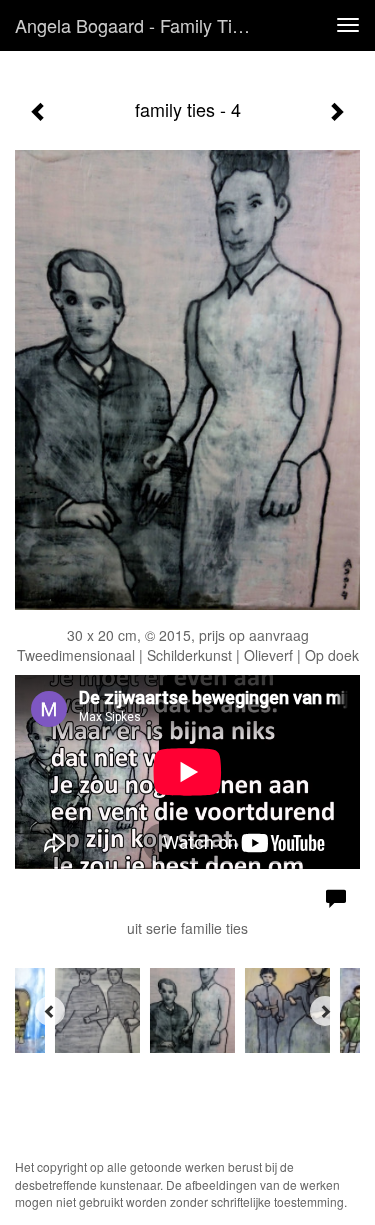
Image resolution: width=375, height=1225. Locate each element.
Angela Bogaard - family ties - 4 (143, 25)
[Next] (325, 1011)
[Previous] (50, 1011)
